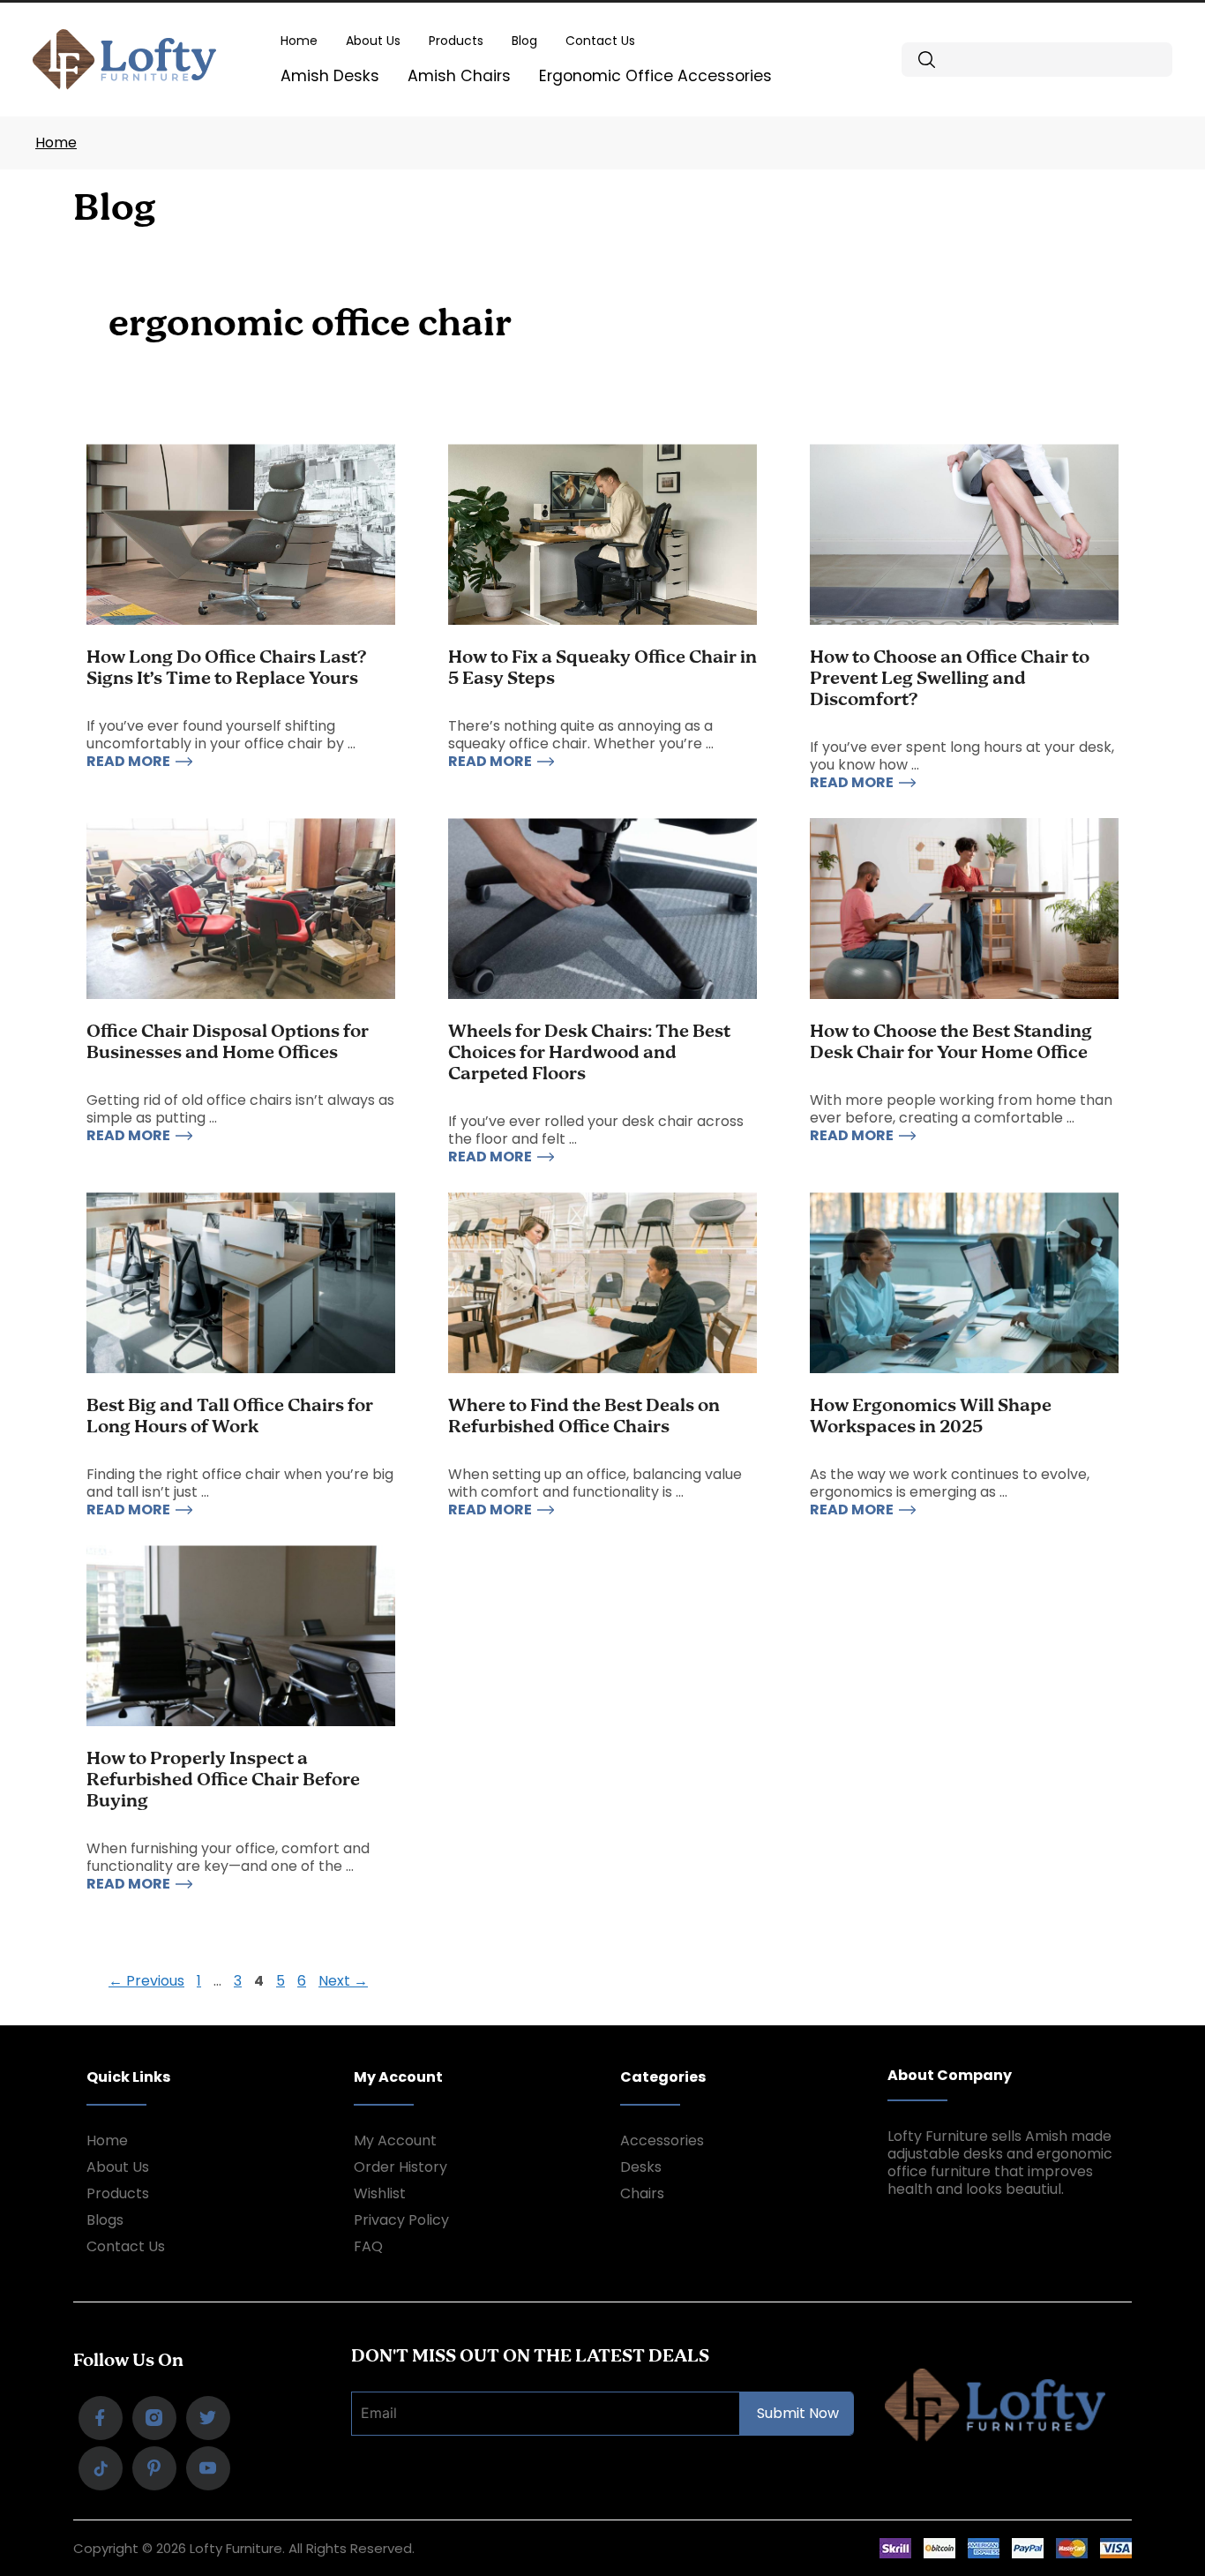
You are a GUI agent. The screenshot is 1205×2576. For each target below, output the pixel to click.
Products (456, 41)
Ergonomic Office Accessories (655, 76)
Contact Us (600, 41)
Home (299, 41)
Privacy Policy (401, 2220)
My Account (395, 2140)
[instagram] (154, 2418)
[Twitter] (208, 2418)
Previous (146, 1981)
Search (927, 60)
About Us (373, 41)
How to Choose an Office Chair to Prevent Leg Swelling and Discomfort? (950, 679)
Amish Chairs (459, 76)
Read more (128, 762)
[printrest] (101, 2468)
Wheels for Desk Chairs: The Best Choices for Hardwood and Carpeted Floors (589, 1053)
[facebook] (101, 2418)
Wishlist (380, 2193)
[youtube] (208, 2468)
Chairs (642, 2193)
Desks (641, 2167)
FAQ (368, 2246)
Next (343, 1981)
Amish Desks (330, 76)
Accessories (662, 2140)
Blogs (105, 2220)
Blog (524, 41)
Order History (400, 2167)
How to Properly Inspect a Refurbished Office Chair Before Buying (223, 1780)
